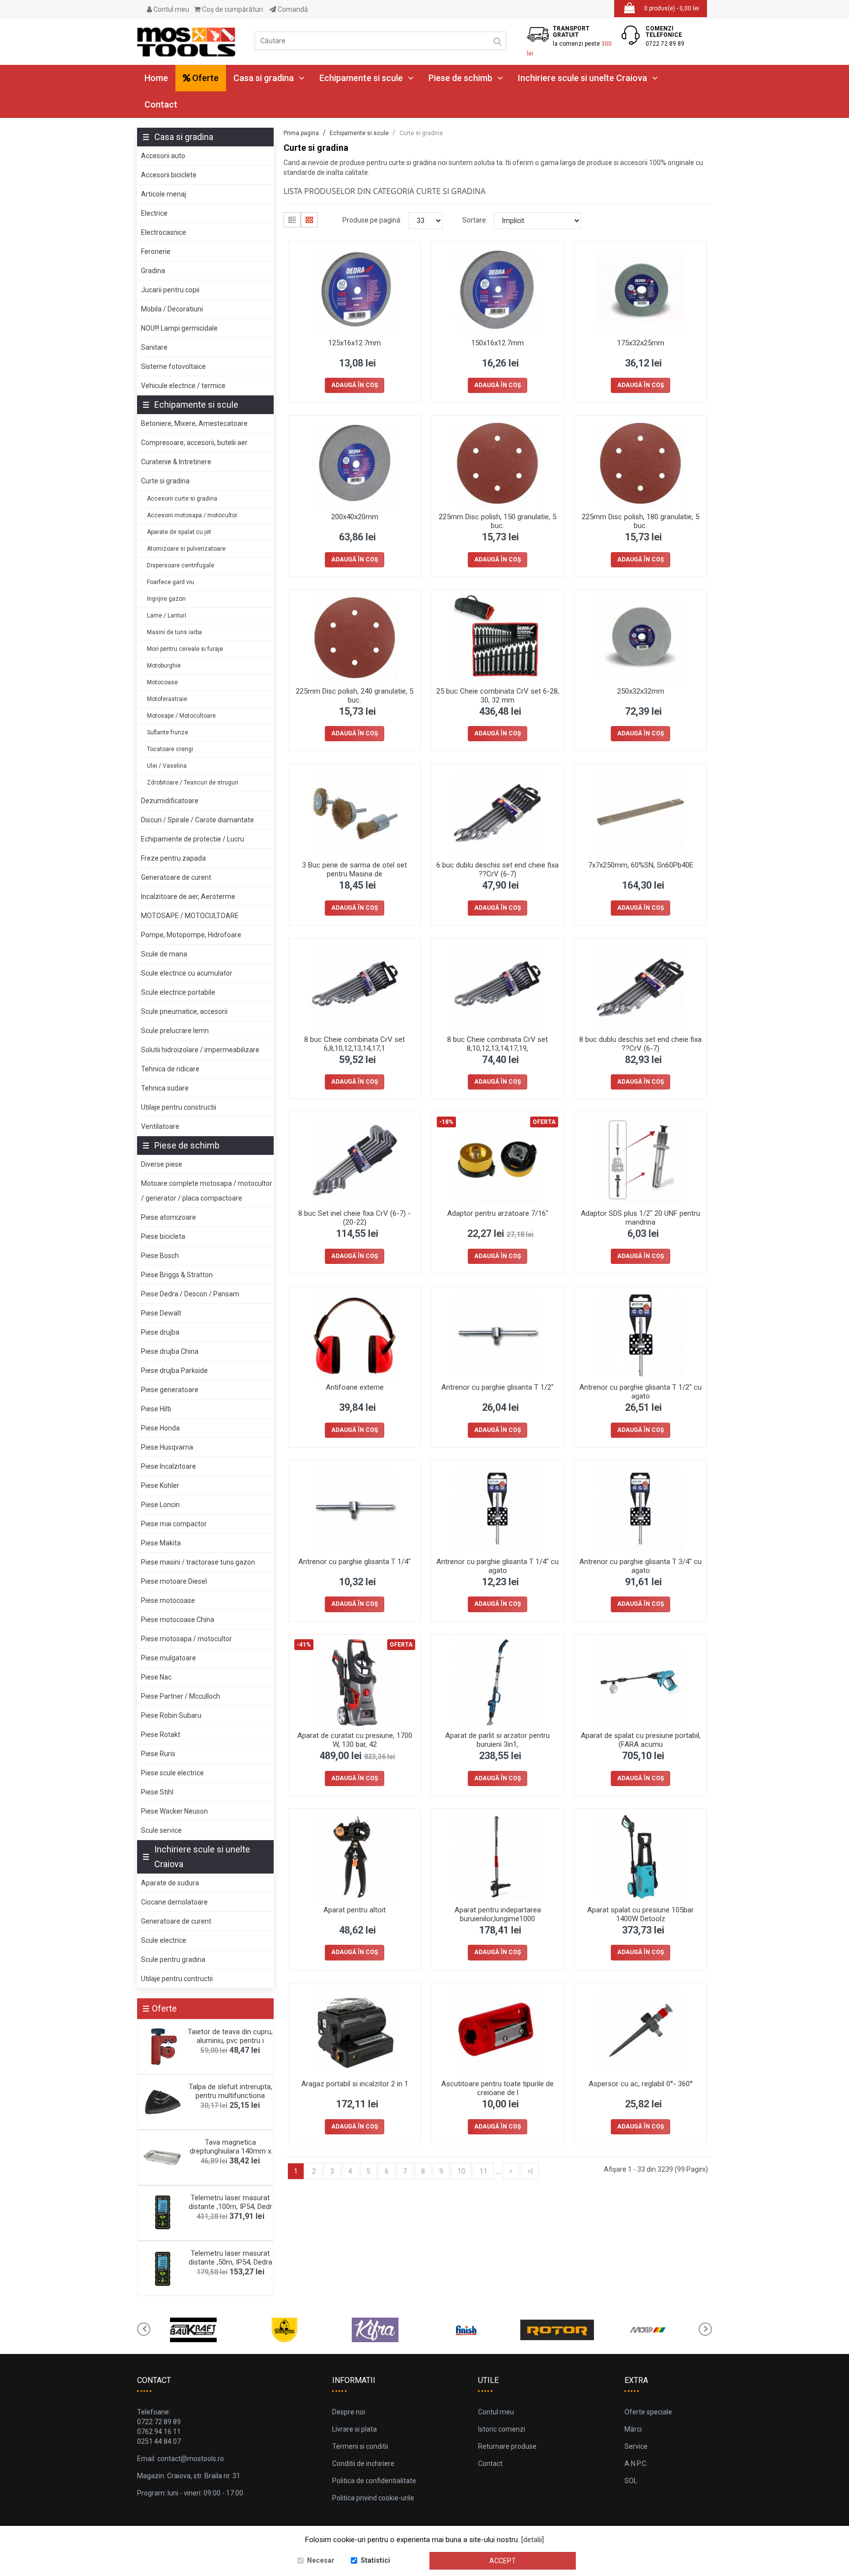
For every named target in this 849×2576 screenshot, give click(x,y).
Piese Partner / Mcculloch (181, 1696)
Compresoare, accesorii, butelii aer (194, 443)
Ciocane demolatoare (174, 1902)
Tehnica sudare (165, 1088)
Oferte (204, 78)
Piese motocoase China (178, 1620)
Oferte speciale (648, 2412)
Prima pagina (301, 133)
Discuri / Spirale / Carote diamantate (198, 820)
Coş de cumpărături (232, 9)
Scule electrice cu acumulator (187, 973)
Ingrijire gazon (166, 599)
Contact (161, 104)
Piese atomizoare (169, 1217)
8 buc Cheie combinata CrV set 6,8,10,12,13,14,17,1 (354, 1044)
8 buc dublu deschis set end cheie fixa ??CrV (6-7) (640, 1044)
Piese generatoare (170, 1390)
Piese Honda (160, 1428)
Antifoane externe (355, 1387)
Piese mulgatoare (169, 1658)
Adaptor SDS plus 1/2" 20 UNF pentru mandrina (640, 1218)
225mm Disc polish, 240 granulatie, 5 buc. (354, 696)
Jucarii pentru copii (170, 290)
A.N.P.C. (636, 2464)
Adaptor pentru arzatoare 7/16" (498, 1213)
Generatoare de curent (176, 877)
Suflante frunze (168, 732)
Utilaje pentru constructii (179, 1107)
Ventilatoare (160, 1126)
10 (461, 2171)
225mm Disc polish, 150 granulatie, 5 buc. (497, 521)
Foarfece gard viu (170, 582)
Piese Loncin (160, 1505)
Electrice (154, 213)
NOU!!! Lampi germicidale (179, 328)
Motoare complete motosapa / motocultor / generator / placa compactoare (207, 1191)
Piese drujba (160, 1332)
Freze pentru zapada (173, 858)
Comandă (292, 9)
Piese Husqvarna (167, 1447)
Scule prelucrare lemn (175, 1031)
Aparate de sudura (170, 1883)
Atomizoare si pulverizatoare (186, 549)
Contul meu (170, 9)
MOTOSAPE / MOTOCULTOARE (190, 916)
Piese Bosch (160, 1256)
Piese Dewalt (161, 1313)
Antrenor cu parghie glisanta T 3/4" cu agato (640, 1566)
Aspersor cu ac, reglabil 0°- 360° (641, 2084)
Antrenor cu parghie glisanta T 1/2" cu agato (640, 1392)
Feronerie (156, 252)
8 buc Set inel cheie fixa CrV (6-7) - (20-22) (354, 1218)
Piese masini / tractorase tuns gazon (198, 1562)
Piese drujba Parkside (174, 1371)
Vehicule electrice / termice (183, 386)
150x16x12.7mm (497, 343)
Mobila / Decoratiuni (172, 309)
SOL (631, 2481)
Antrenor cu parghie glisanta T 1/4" (354, 1562)
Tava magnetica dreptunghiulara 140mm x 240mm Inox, (230, 2151)
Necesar (321, 2560)
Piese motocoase (168, 1600)
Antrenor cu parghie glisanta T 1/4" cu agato (497, 1566)
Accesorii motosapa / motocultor (192, 515)
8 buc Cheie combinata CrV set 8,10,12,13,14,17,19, (497, 1044)
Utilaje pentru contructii (177, 1979)
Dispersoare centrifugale (181, 565)
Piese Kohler (160, 1485)
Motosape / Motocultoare (181, 716)
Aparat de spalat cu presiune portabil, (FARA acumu (641, 1740)
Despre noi (349, 2412)
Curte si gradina (165, 481)
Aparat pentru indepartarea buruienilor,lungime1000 (498, 1914)
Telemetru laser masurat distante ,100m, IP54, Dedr (230, 2202)
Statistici (375, 2560)
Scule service (161, 1830)
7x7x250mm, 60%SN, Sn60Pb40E (641, 865)
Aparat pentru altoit (354, 1910)
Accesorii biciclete (169, 175)
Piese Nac (156, 1677)
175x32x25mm (641, 343)
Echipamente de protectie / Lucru (193, 839)
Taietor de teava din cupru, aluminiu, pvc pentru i (230, 2036)
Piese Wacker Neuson (174, 1811)
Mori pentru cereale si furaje (185, 649)
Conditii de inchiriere (363, 2464)
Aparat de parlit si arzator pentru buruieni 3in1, (497, 1740)
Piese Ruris (158, 1754)
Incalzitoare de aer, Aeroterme (188, 896)
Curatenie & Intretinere (176, 462)
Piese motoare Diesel (174, 1581)
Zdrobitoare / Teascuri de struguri (193, 783)
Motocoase (162, 682)
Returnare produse (507, 2446)
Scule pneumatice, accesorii (184, 1011)
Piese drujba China (170, 1351)
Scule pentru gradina (173, 1960)
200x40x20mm (355, 517)
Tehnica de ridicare (170, 1069)
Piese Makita (161, 1543)
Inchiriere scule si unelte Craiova (582, 78)
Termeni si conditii (360, 2446)
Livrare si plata (354, 2429)
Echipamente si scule (361, 78)
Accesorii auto (163, 156)
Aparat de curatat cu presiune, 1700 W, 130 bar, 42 (355, 1740)
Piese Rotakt (161, 1735)
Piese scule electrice (172, 1773)
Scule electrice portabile (178, 992)
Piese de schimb (460, 78)
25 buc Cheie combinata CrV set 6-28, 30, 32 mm (498, 696)
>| (530, 2171)
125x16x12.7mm (354, 343)
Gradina (153, 271)
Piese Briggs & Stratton (177, 1275)
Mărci (633, 2429)
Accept (503, 2561)
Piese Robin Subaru (171, 1715)
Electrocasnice (164, 232)
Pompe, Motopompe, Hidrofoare (191, 935)
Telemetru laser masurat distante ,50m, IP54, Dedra (230, 2258)
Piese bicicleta (163, 1236)
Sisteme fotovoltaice (173, 366)
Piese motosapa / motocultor (186, 1639)
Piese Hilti (156, 1409)
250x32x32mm (641, 691)
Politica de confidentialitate (374, 2481)
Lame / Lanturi (167, 616)
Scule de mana (164, 954)
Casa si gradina (264, 78)
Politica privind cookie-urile (373, 2498)
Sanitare (154, 347)
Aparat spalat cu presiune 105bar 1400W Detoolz (640, 1914)
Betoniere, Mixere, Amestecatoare (194, 423)
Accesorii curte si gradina (182, 499)
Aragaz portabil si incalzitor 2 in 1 (355, 2084)
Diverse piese (162, 1164)
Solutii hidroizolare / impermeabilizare (200, 1050)
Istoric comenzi (502, 2429)
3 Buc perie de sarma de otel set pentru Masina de (354, 869)
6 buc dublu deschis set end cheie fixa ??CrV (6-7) (497, 869)
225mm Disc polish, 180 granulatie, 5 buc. (640, 521)
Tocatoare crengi (170, 749)
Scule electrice (164, 1940)
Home (156, 78)
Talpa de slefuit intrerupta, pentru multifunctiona (230, 2091)
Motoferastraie (167, 699)
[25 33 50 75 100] (425, 221)
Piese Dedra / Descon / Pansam (190, 1294)
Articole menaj (164, 194)
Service (636, 2446)
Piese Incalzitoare (169, 1466)
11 (483, 2171)
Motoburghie (164, 666)
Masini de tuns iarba (174, 632)
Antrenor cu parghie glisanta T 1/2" (497, 1387)
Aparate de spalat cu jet (179, 532)
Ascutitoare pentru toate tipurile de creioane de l (497, 2088)
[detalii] (533, 2540)
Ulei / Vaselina (167, 766)
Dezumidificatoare (170, 801)
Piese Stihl (157, 1792)
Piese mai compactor (174, 1524)
